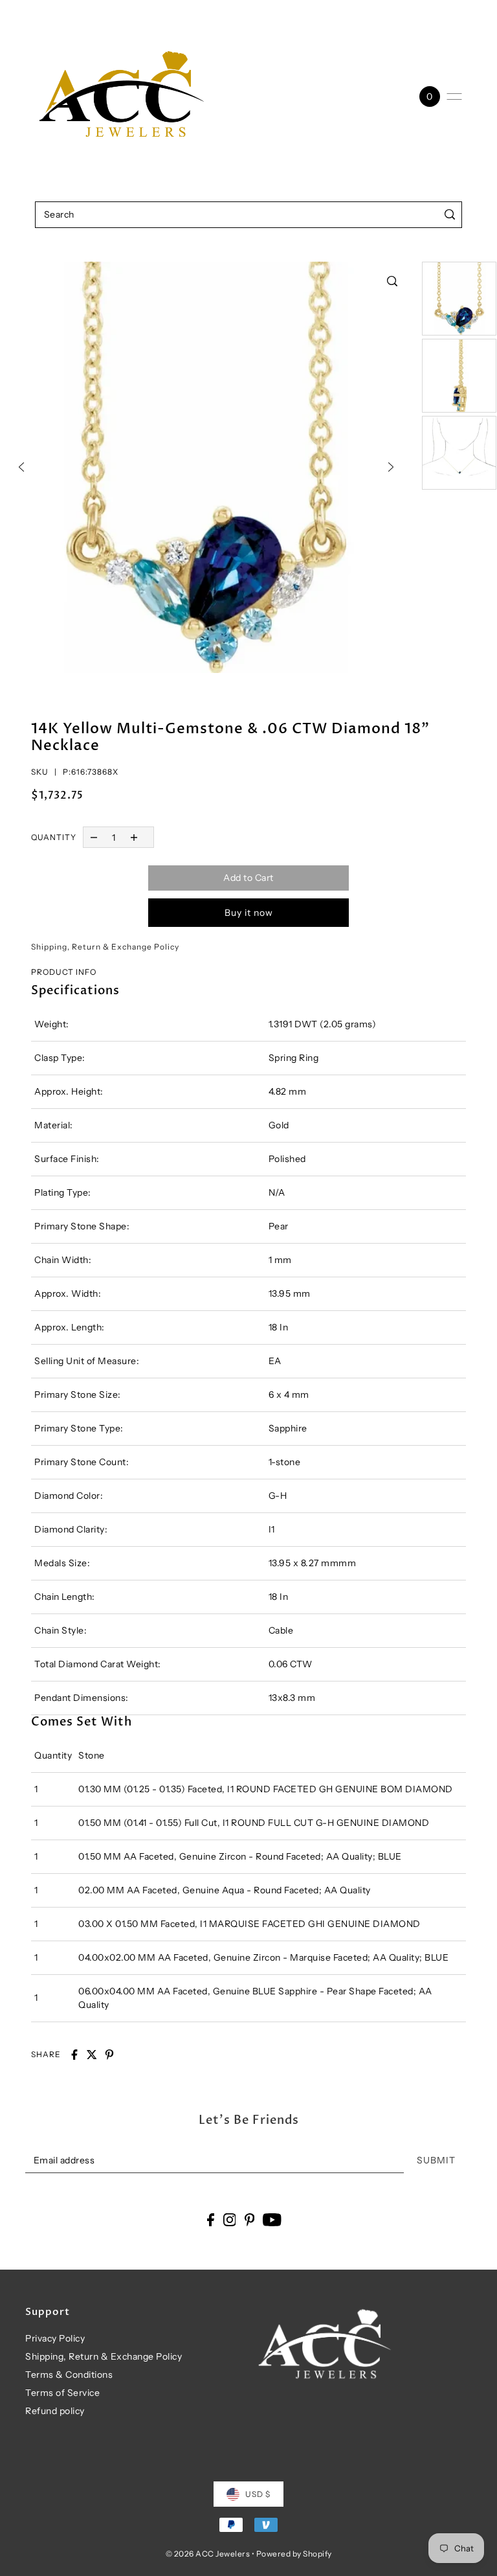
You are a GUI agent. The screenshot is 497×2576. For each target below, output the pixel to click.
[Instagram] (230, 2219)
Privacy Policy (55, 2338)
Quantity (54, 837)
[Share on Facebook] (74, 2055)
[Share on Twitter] (92, 2055)
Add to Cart (248, 878)
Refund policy (55, 2411)
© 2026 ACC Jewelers (208, 2554)
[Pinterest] (250, 2219)
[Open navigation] (454, 97)
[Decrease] (94, 837)
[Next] (391, 467)
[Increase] (134, 837)
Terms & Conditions (69, 2375)
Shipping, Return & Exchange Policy (104, 2356)
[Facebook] (211, 2219)
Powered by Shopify (294, 2554)
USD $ (258, 2494)
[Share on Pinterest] (109, 2055)
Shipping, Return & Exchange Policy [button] (105, 947)
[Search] (449, 215)
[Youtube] (272, 2219)
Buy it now (249, 913)
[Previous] (21, 467)
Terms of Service (62, 2393)
